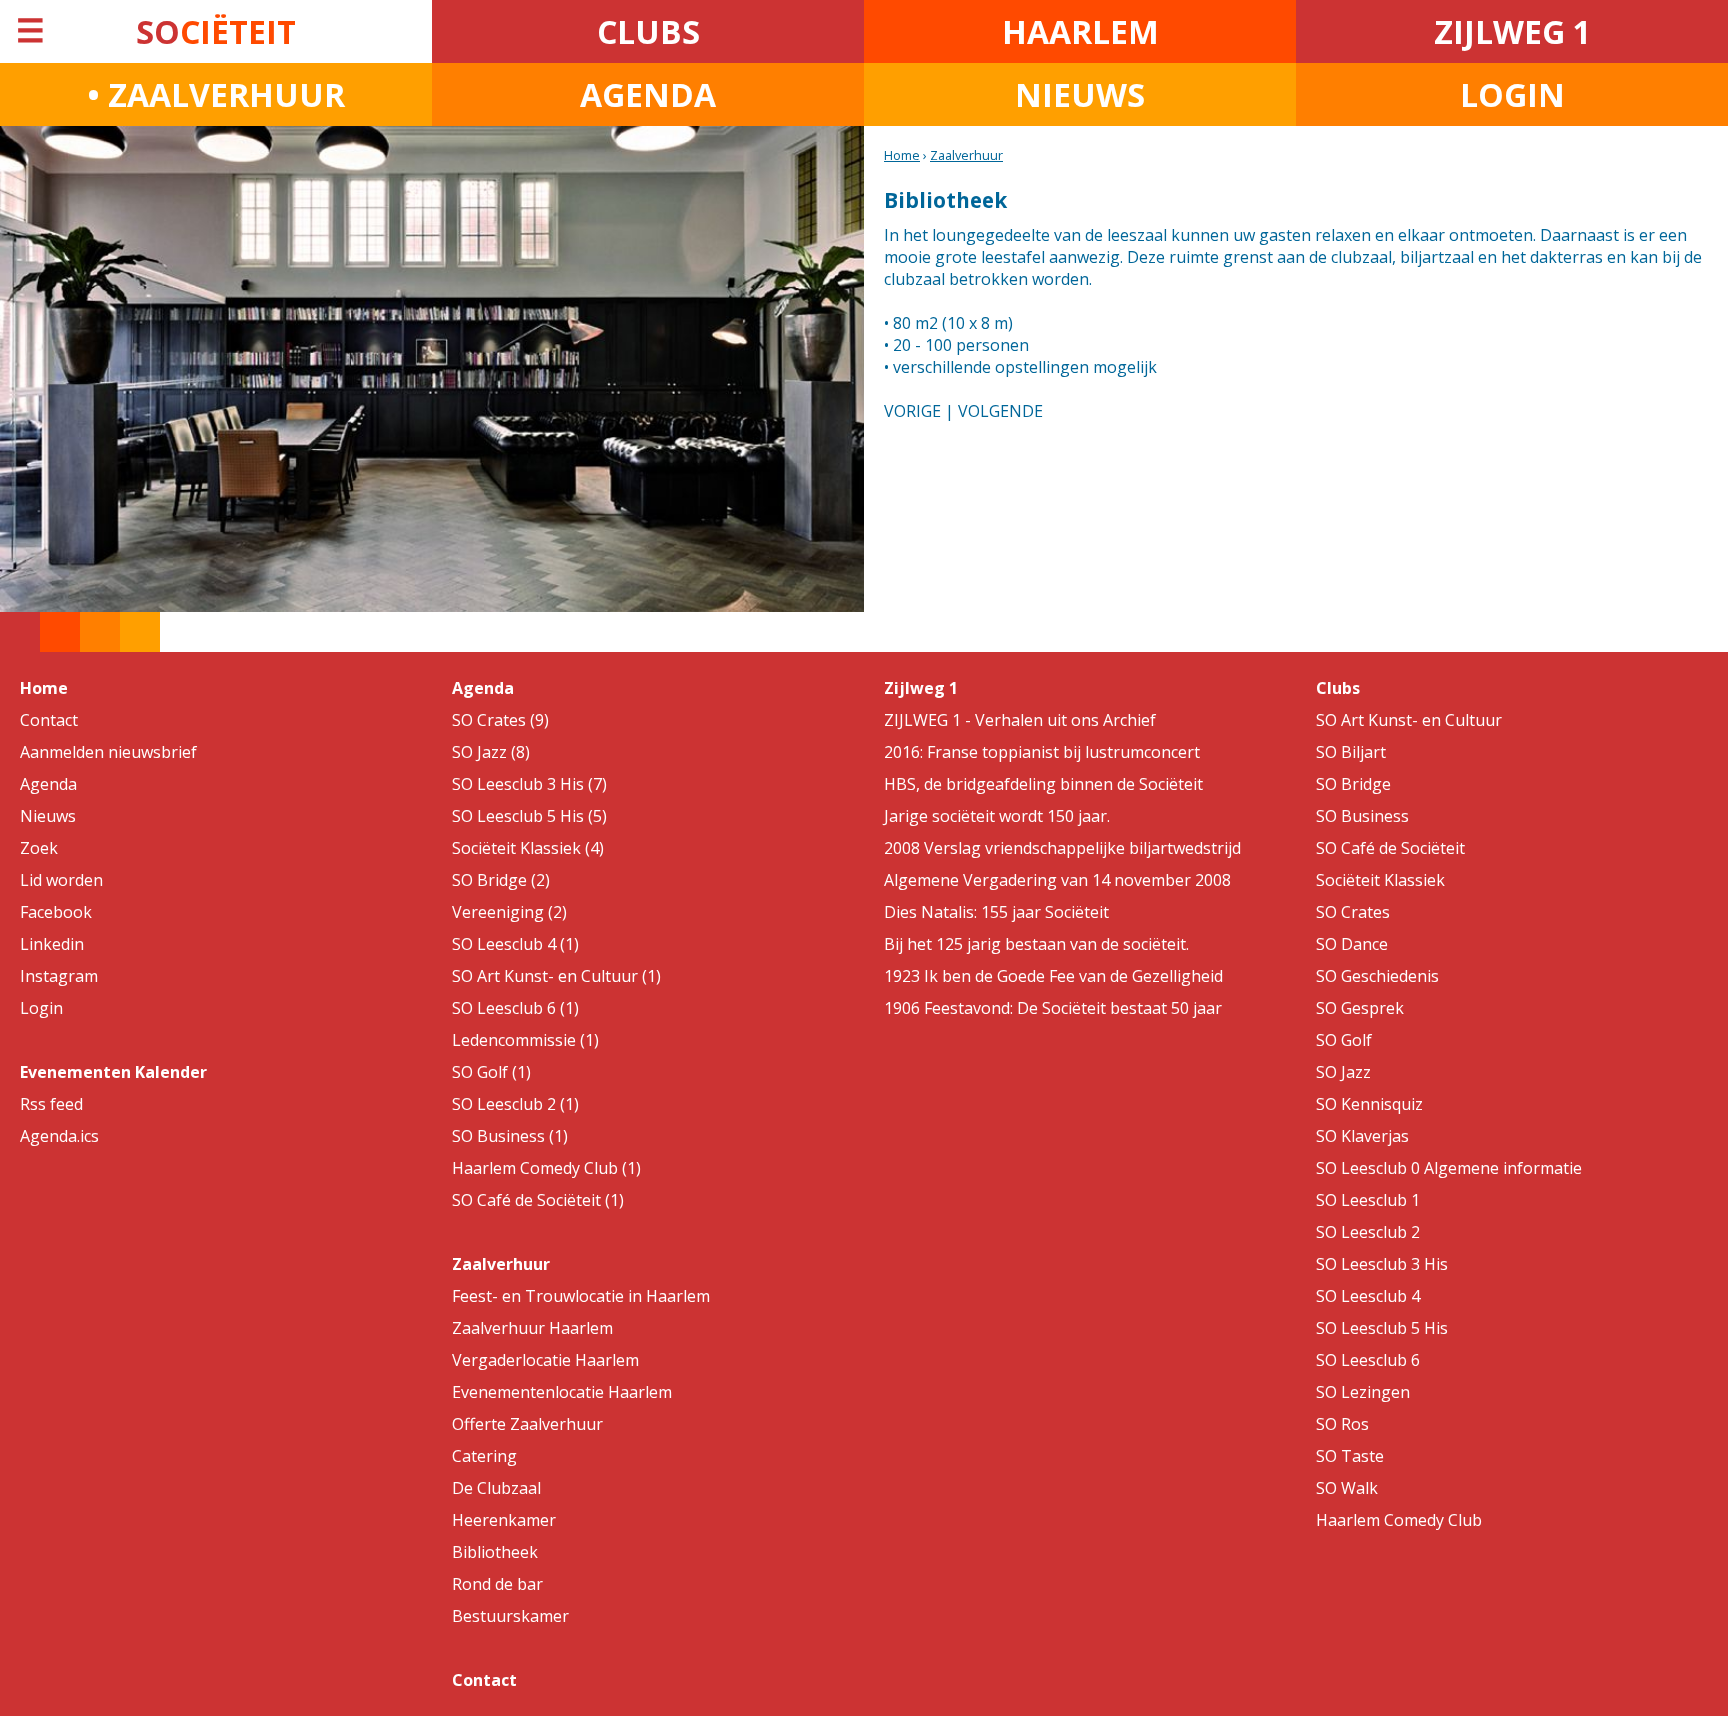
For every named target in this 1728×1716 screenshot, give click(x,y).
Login (41, 1008)
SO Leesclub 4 (1368, 1296)
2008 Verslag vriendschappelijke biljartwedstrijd (1062, 848)
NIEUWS (1080, 94)
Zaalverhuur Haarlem (532, 1328)
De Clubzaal (496, 1488)
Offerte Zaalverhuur (527, 1424)
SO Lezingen (1363, 1392)
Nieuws (48, 816)
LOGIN (1512, 94)
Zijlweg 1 (921, 688)
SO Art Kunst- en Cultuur (1409, 720)
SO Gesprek (1360, 1008)
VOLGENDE (1000, 411)
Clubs (1338, 688)
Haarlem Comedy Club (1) (546, 1168)
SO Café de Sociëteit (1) (538, 1200)
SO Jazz (1343, 1072)
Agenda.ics (59, 1136)
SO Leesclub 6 (1368, 1360)
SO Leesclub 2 (1368, 1232)
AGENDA (648, 94)
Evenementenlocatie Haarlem (562, 1392)
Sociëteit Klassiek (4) (528, 848)
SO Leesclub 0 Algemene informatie (1449, 1168)
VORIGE (912, 411)
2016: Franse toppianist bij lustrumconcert (1042, 752)
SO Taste (1350, 1456)
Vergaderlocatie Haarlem (545, 1360)
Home (902, 155)
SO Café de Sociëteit (1390, 848)
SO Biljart (1351, 752)
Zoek (39, 848)
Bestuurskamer (510, 1616)
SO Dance (1352, 944)
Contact (49, 720)
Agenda (48, 784)
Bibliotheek (495, 1552)
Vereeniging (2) (509, 912)
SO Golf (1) (491, 1072)
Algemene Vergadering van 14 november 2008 (1057, 880)
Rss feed (51, 1104)
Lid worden (61, 880)
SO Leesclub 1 (1368, 1200)
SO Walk (1347, 1488)
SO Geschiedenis (1377, 976)
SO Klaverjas (1362, 1136)
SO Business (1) (510, 1136)
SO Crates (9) (500, 720)
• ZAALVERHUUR (216, 94)
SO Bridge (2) (501, 880)
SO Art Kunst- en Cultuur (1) (556, 976)
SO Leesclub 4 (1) (515, 944)
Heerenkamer (504, 1520)
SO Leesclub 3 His (1382, 1264)
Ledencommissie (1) (525, 1040)
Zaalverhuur (966, 155)
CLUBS (648, 31)
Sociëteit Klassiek (1380, 880)
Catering (484, 1456)
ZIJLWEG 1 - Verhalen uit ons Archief (1020, 720)
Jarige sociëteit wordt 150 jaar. (997, 816)
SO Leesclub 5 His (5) (529, 816)
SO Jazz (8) (491, 752)
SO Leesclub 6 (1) (515, 1008)
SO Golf (1344, 1040)
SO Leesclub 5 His (1382, 1328)
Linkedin (52, 944)
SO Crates (1353, 912)
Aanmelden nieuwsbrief (108, 752)
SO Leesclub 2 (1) (515, 1104)
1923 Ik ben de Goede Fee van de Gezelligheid (1053, 976)
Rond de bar (497, 1584)
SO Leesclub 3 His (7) (529, 784)
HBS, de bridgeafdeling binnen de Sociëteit (1043, 784)
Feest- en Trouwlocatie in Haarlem (581, 1296)
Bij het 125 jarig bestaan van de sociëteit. (1036, 944)
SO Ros (1342, 1424)
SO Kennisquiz (1369, 1104)
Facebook (56, 912)
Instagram (59, 976)
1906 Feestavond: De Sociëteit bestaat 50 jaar (1053, 1008)
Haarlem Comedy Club (1399, 1520)
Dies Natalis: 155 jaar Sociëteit (996, 912)
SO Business (1362, 816)
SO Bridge (1353, 784)
